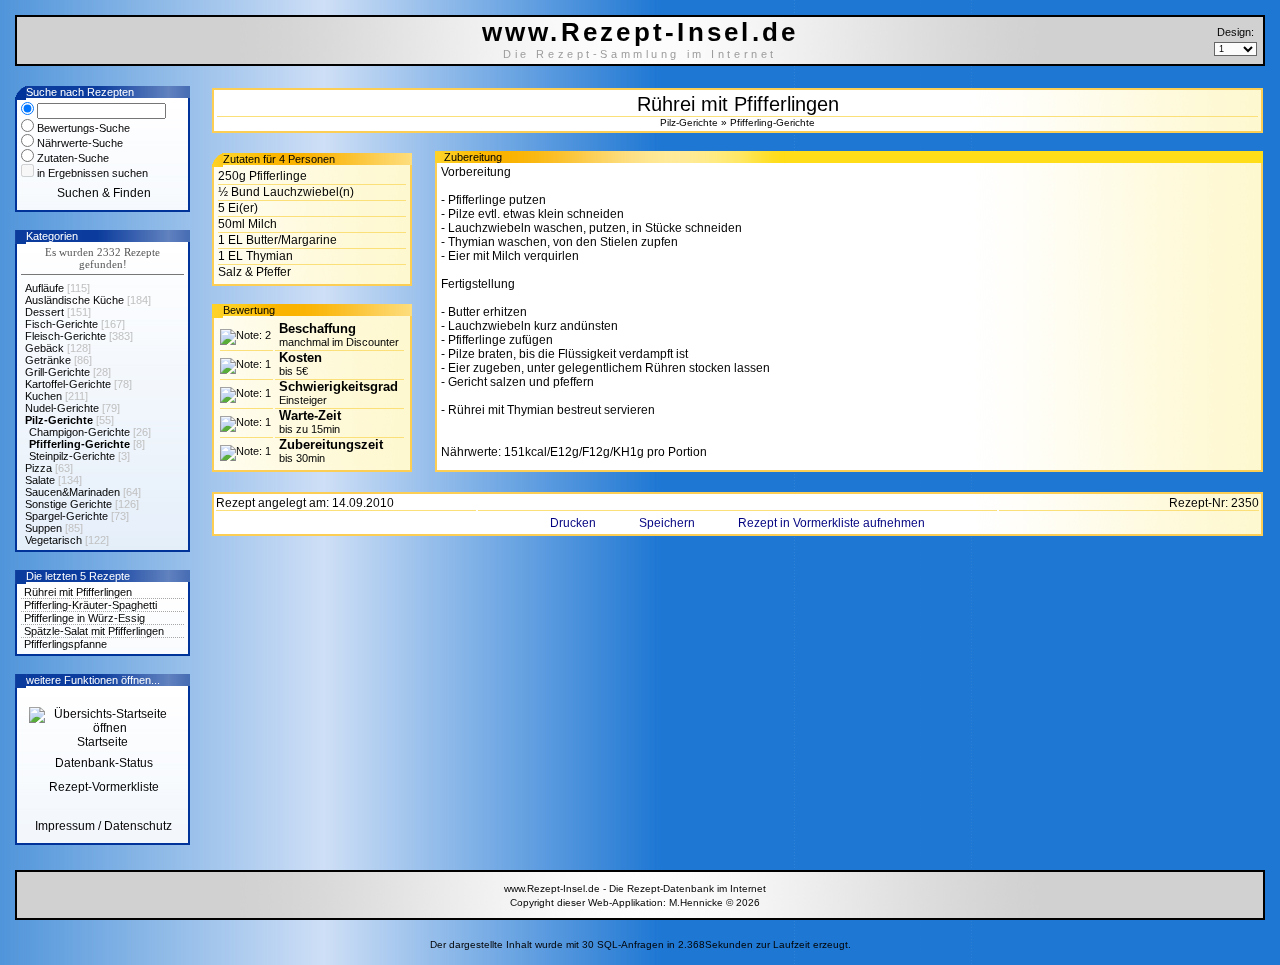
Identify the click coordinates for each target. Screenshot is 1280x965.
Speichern (668, 523)
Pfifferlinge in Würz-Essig (84, 618)
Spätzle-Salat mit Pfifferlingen (94, 631)
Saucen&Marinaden (72, 492)
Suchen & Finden (104, 193)
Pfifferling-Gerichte (79, 444)
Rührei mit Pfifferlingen (78, 592)
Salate (40, 480)
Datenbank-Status (104, 763)
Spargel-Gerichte (66, 516)
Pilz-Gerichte (59, 420)
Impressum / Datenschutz (103, 826)
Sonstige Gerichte (68, 504)
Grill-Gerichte (57, 372)
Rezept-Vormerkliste (104, 787)
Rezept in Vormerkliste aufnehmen (831, 523)
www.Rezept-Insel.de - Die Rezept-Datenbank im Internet (635, 888)
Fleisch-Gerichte (65, 336)
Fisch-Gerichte (61, 324)
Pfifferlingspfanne (65, 644)
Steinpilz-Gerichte (72, 456)
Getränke (48, 360)
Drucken (574, 523)
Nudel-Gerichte (62, 408)
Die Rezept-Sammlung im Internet (640, 54)
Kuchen (43, 396)
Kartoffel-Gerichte (68, 384)
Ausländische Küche (74, 300)
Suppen (43, 528)
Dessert (44, 312)
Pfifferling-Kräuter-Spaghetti (90, 605)
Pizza (38, 468)
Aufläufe (44, 288)
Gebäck (44, 348)
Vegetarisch (53, 540)
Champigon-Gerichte (79, 432)
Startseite (102, 742)
